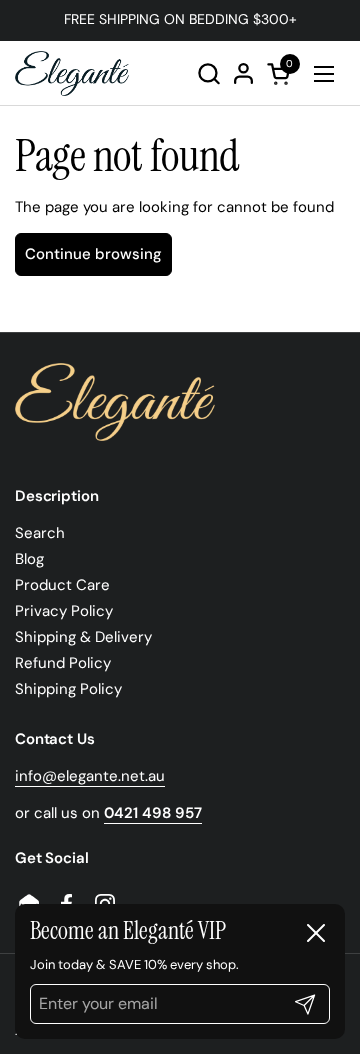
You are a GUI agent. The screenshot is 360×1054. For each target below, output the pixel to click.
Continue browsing (93, 254)
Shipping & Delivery (83, 637)
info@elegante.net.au (90, 776)
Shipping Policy (68, 689)
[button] (208, 73)
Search (40, 533)
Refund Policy (63, 663)
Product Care (62, 585)
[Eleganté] (72, 73)
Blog (29, 559)
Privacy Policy (64, 611)
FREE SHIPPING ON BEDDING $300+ (180, 19)
